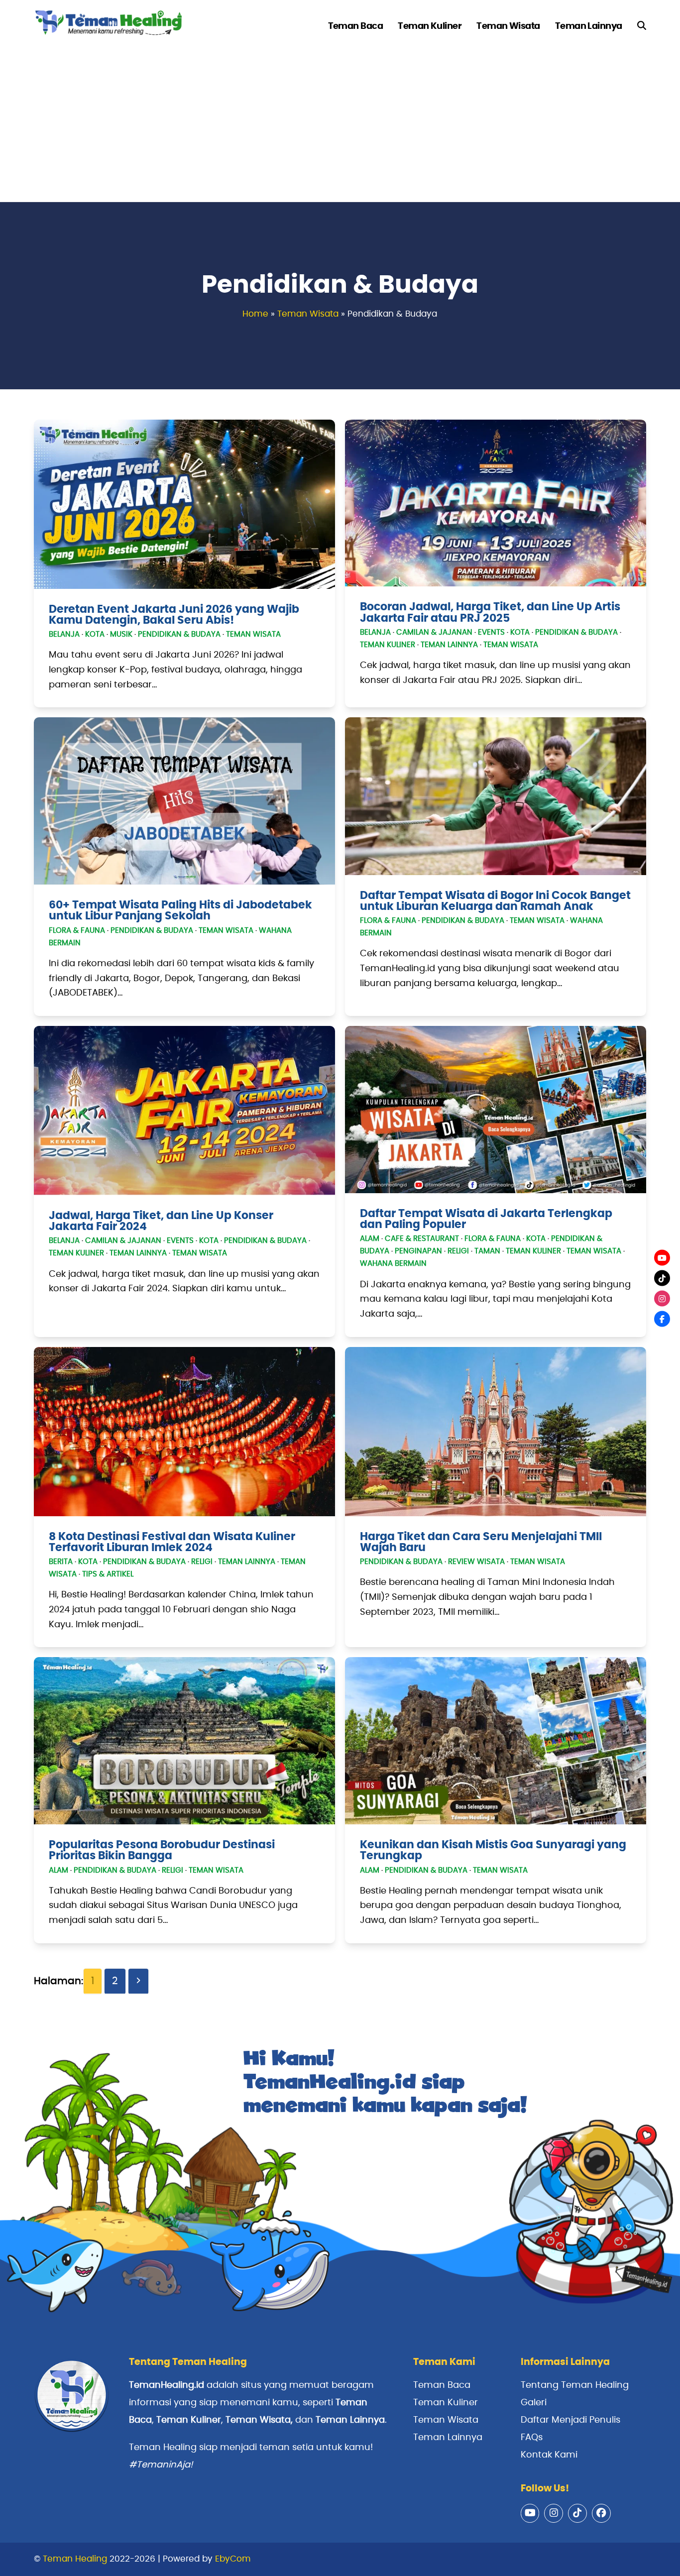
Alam (370, 1239)
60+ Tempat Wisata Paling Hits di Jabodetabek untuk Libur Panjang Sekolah (180, 910)
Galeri (534, 2403)
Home (255, 314)
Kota (95, 634)
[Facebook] (662, 1319)
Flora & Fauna (77, 931)
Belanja (64, 634)
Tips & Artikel (108, 1574)
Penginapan (418, 1251)
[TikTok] (662, 1278)
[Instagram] (662, 1298)
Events (491, 632)
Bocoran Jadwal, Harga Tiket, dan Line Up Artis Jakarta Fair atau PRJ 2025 (490, 612)
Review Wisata (476, 1562)
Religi (458, 1251)
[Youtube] (662, 1257)
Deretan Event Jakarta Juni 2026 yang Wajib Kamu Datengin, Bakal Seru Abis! (174, 615)
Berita (61, 1562)
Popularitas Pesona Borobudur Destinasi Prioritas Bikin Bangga (162, 1850)
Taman (487, 1251)
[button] (642, 26)
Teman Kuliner (388, 645)
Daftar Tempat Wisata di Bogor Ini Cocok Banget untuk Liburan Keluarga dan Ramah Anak (495, 901)
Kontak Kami (549, 2455)
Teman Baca (442, 2385)
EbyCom (233, 2559)
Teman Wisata (308, 314)
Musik (121, 634)
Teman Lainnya (449, 645)
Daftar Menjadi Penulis (570, 2420)
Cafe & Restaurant (422, 1239)
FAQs (532, 2438)
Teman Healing (75, 2559)
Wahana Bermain (393, 1264)
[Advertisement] (340, 127)
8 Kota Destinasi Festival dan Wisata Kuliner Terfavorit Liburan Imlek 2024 (172, 1542)
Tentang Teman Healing (575, 2385)
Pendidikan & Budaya (179, 634)
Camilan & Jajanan (434, 632)
